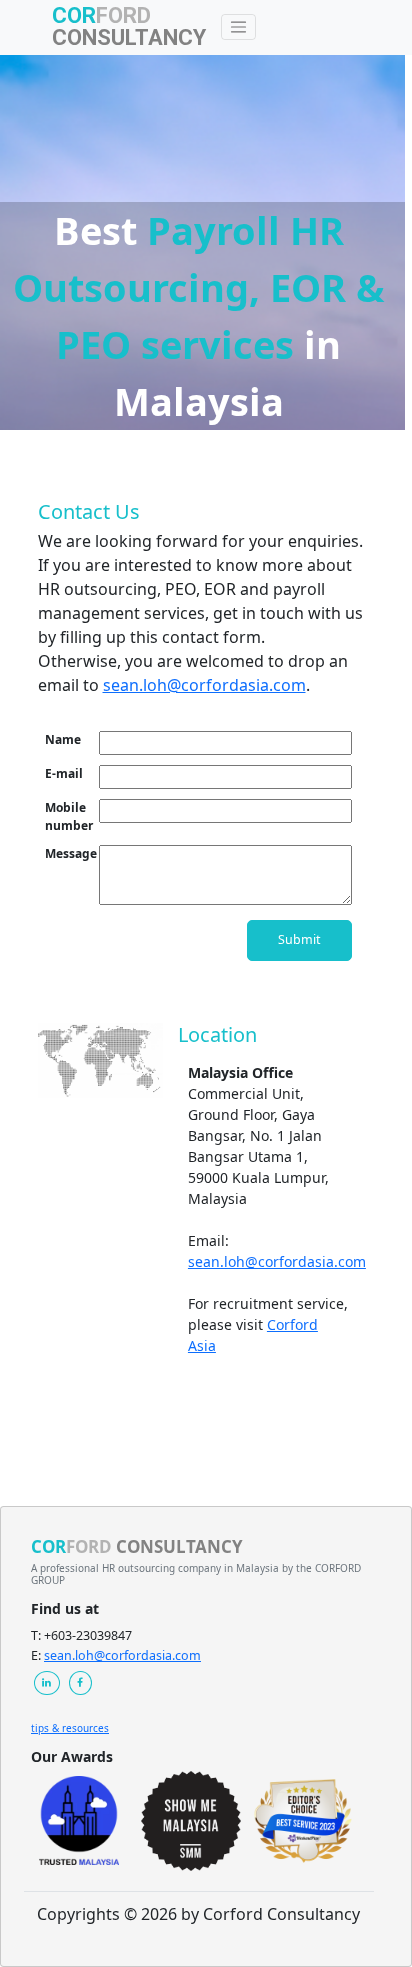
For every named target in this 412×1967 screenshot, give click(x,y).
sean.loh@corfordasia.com (204, 685)
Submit (299, 939)
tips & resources (70, 1728)
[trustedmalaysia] (79, 1820)
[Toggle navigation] (239, 27)
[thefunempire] (191, 1821)
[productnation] (303, 1821)
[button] (47, 1683)
